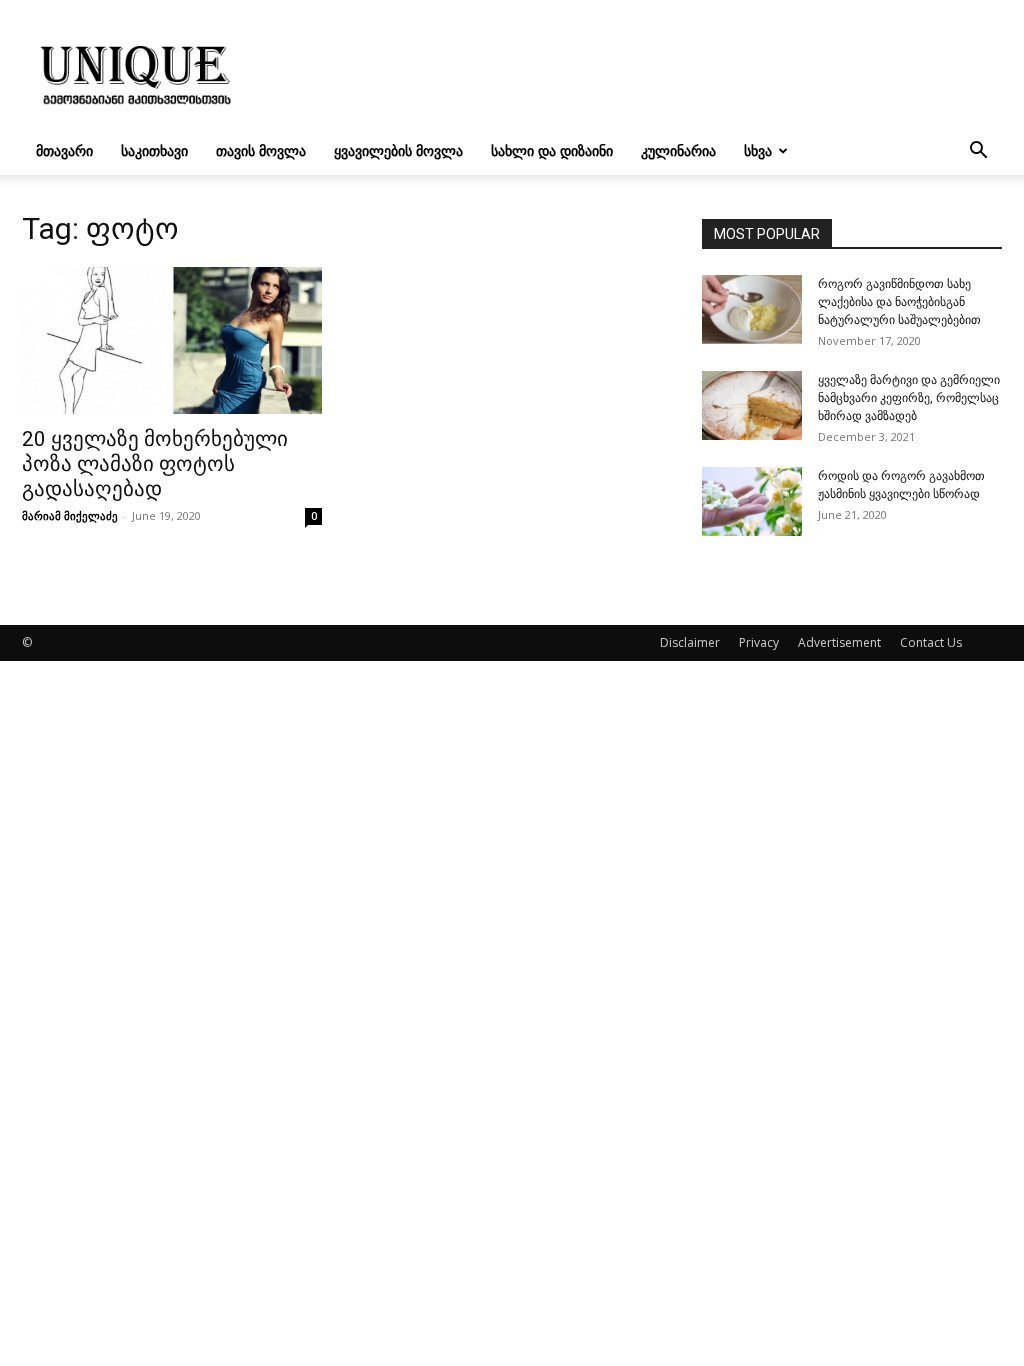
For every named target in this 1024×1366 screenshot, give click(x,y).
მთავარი (64, 150)
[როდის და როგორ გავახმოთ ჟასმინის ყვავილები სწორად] (752, 501)
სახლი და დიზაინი (552, 150)
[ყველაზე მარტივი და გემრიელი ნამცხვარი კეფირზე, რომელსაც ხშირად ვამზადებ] (752, 405)
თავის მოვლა (261, 150)
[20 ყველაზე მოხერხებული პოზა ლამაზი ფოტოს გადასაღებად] (172, 340)
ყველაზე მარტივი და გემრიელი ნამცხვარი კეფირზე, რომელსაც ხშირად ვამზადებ (909, 398)
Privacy (759, 642)
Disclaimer (690, 642)
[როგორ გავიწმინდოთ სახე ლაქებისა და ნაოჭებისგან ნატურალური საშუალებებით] (752, 309)
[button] (978, 152)
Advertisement (839, 642)
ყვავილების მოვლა (398, 150)
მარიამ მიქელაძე (70, 515)
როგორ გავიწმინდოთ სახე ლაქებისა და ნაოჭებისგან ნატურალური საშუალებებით (899, 302)
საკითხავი (154, 150)
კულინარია (678, 150)
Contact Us (931, 642)
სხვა (758, 150)
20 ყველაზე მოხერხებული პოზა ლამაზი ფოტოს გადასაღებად (155, 464)
